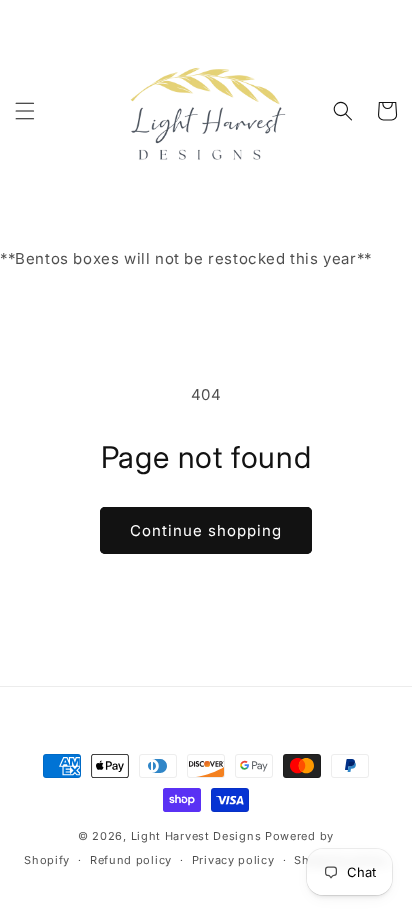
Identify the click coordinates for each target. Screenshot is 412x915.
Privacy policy (233, 860)
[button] (25, 111)
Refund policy (131, 860)
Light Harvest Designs (196, 836)
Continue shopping (206, 530)
